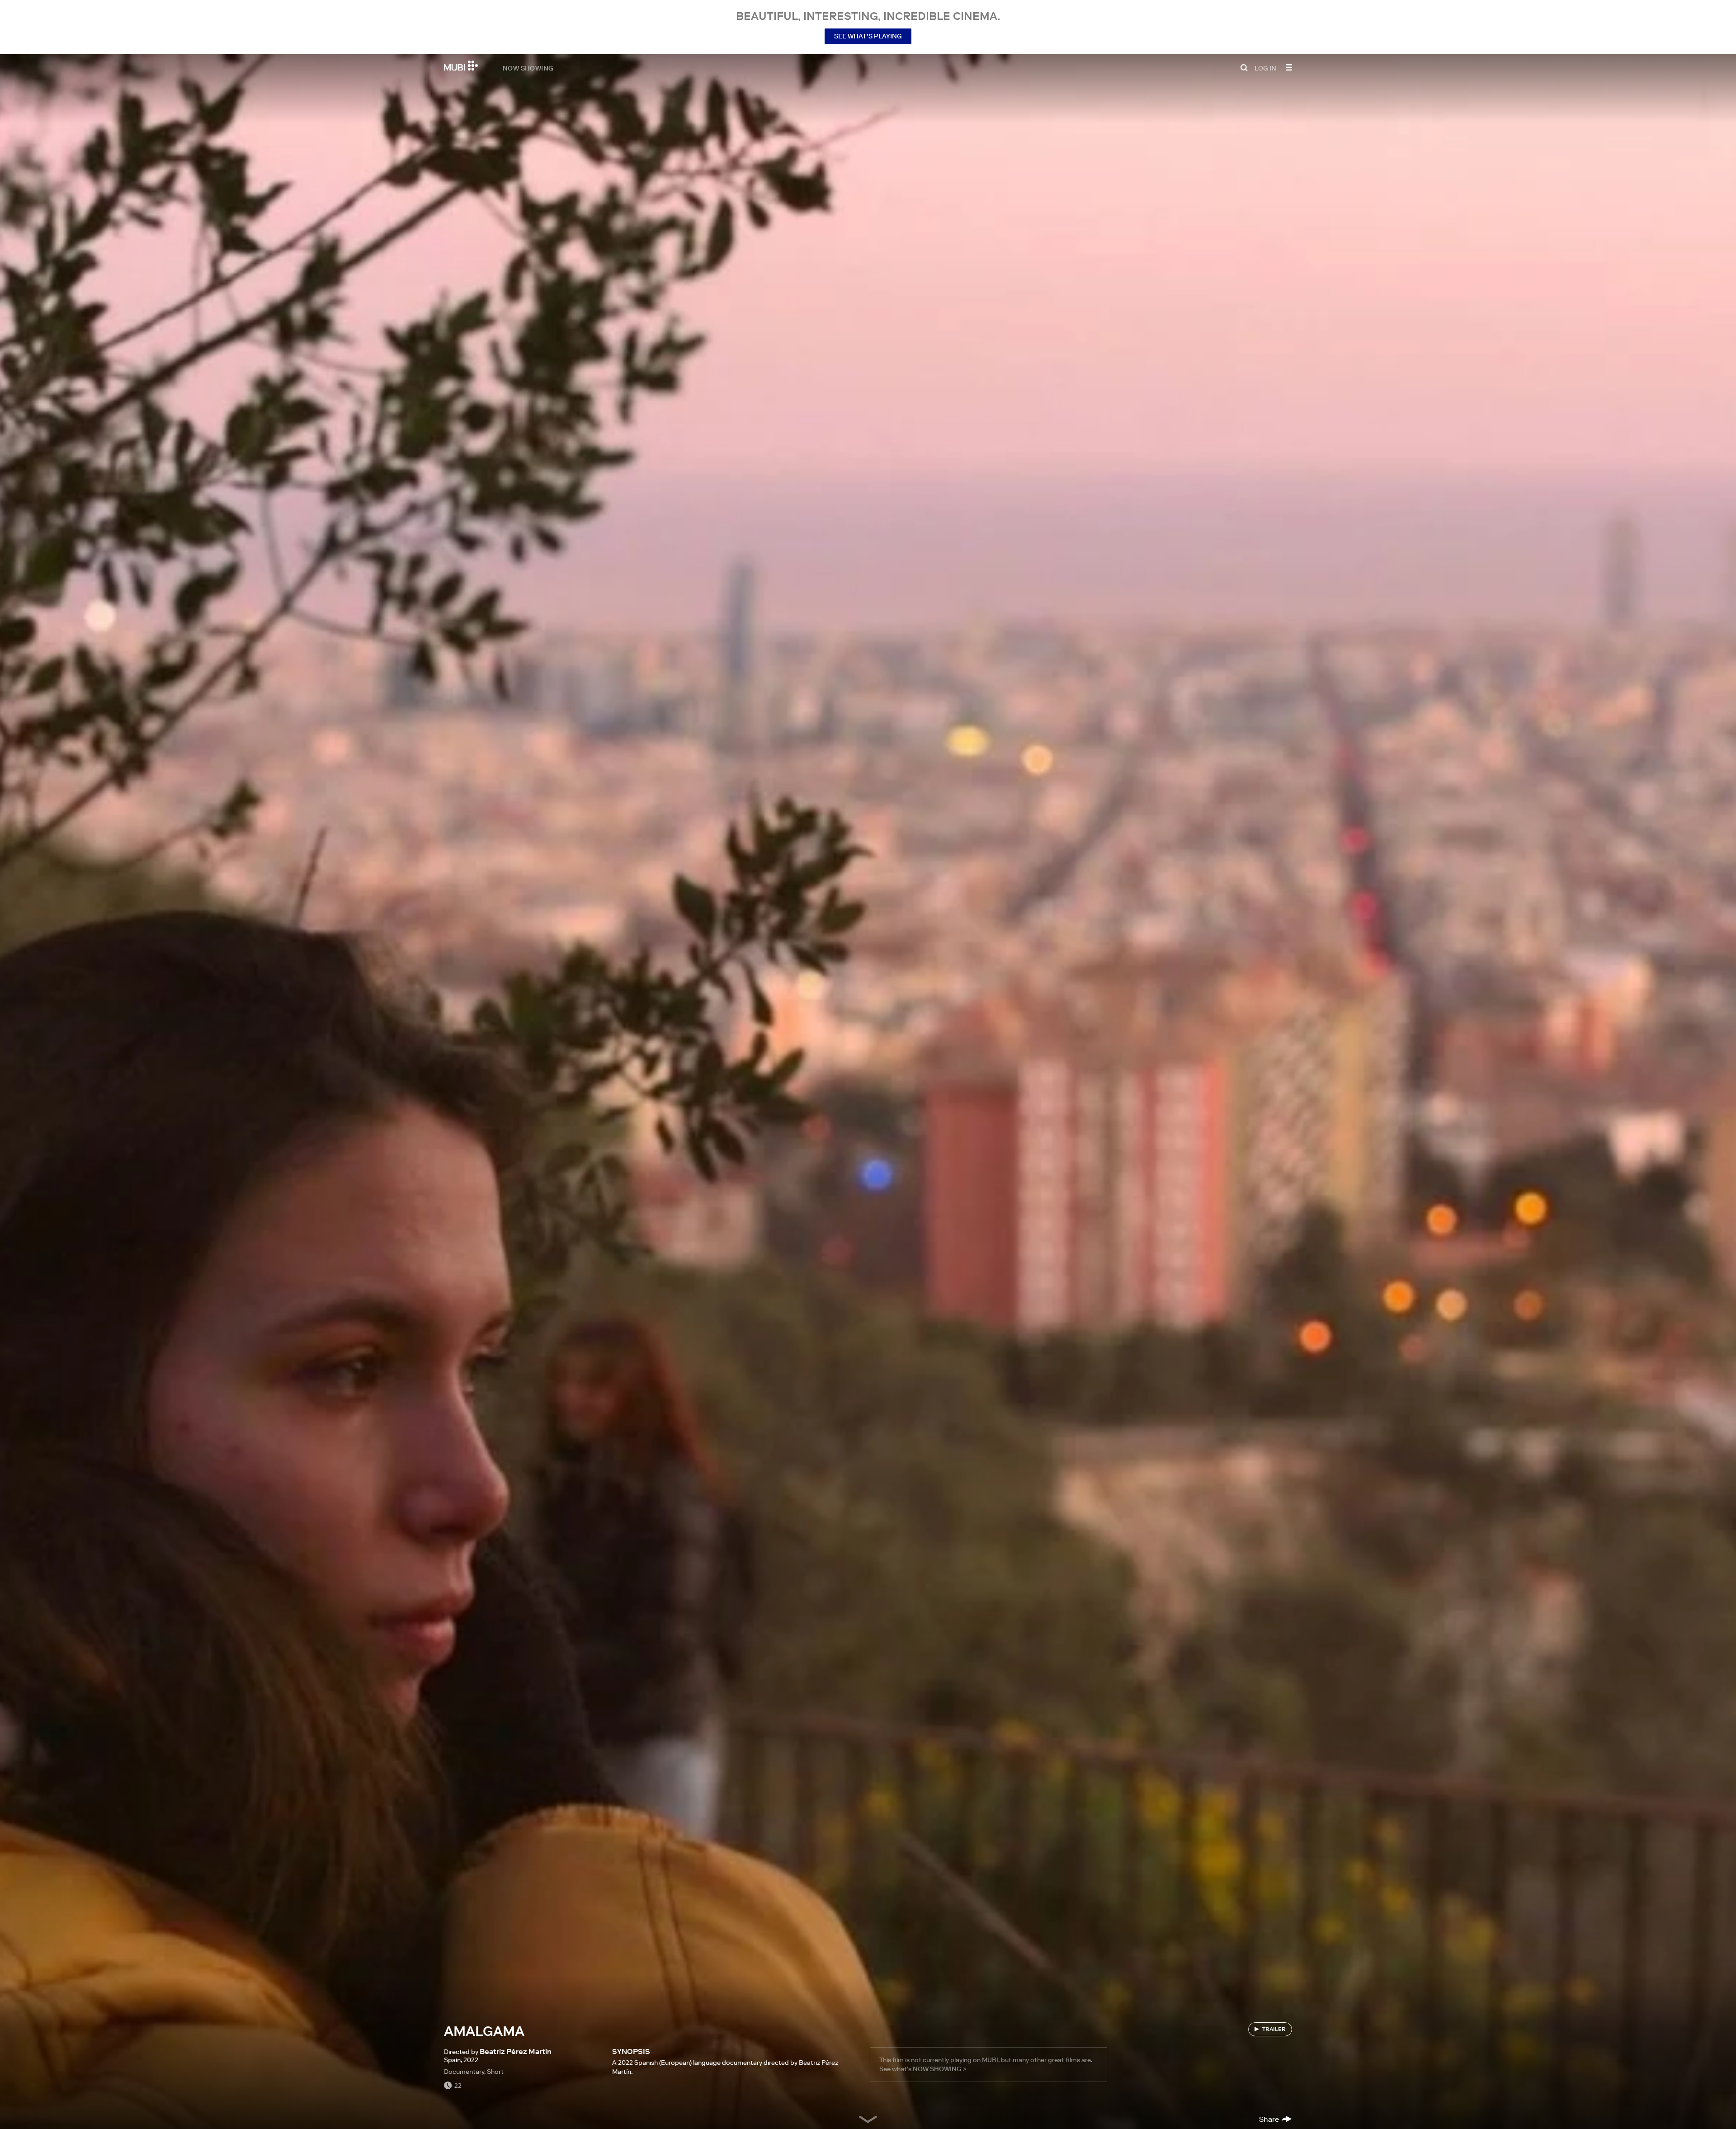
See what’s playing (868, 36)
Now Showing (528, 68)
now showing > (940, 2069)
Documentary (464, 2072)
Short (495, 2072)
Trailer (1274, 2029)
